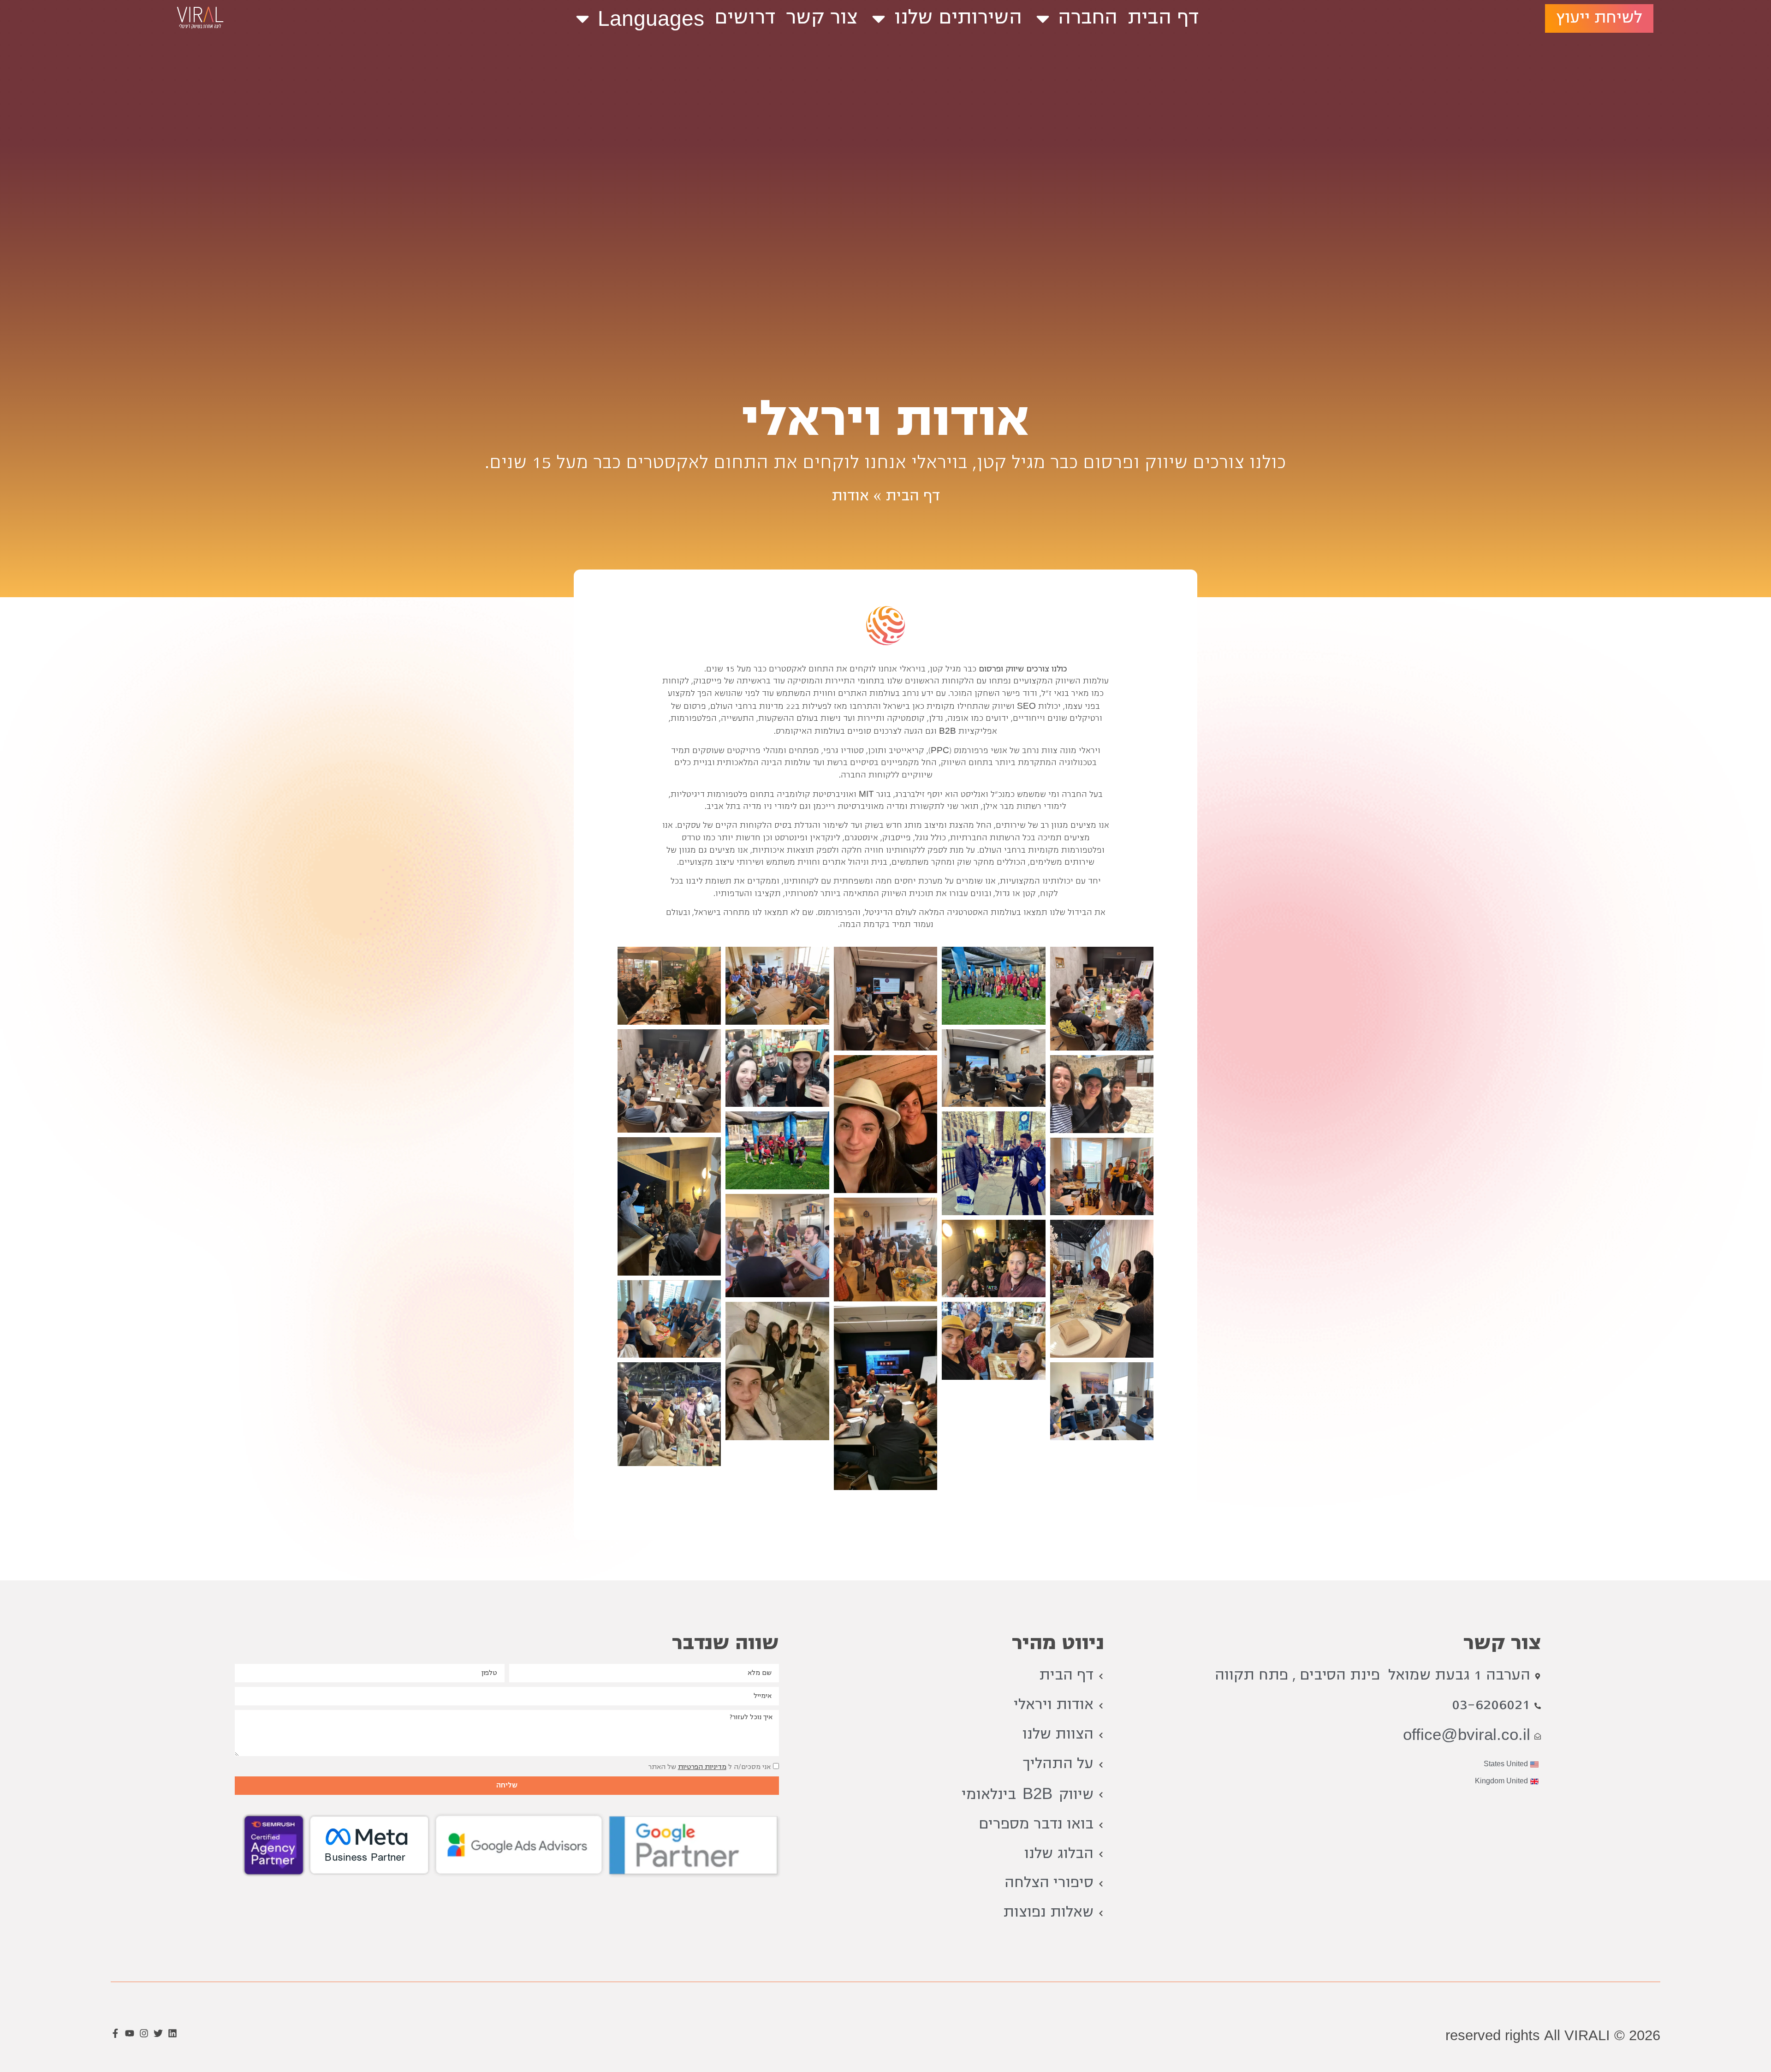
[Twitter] (158, 2033)
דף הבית (1163, 18)
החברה (1088, 18)
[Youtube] (130, 2033)
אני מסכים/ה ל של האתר (710, 1767)
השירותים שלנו (958, 18)
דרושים (745, 18)
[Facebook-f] (115, 2033)
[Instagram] (144, 2033)
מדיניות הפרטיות (702, 1767)
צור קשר (822, 18)
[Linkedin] (172, 2033)
